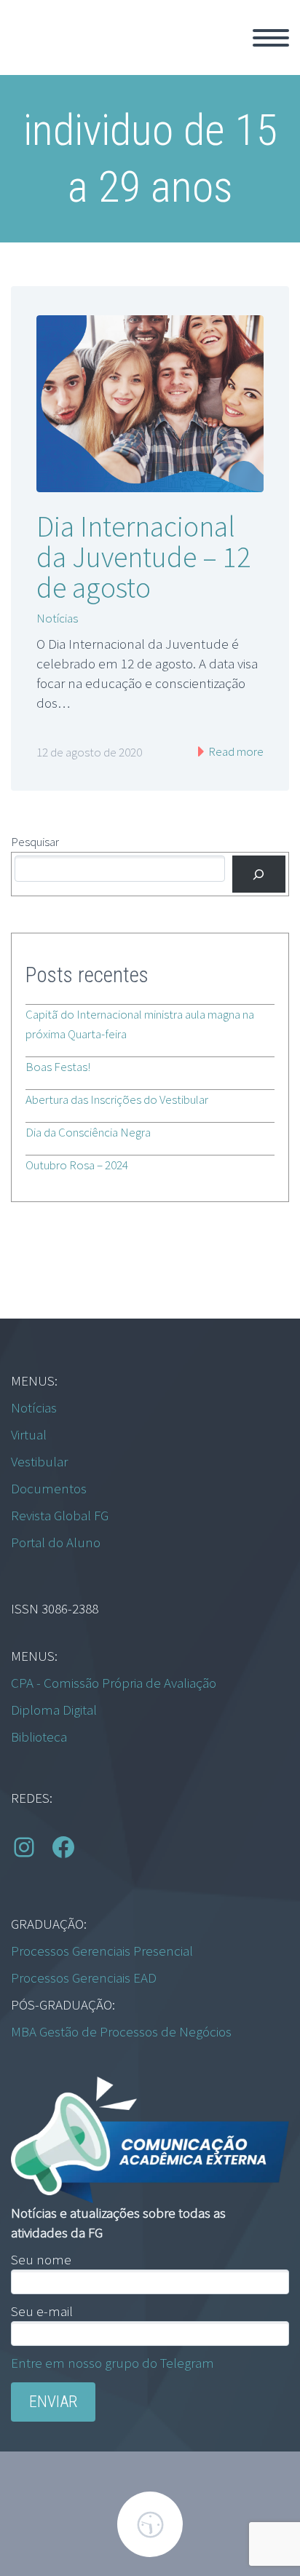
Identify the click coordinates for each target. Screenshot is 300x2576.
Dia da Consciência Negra (88, 1132)
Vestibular (39, 1461)
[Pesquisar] (259, 874)
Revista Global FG (60, 1515)
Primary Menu (271, 38)
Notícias (57, 618)
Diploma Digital (54, 1710)
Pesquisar (35, 842)
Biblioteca (39, 1737)
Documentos (49, 1488)
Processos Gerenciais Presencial (102, 1951)
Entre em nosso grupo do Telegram (112, 2363)
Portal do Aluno (56, 1542)
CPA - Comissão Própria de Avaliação (114, 1683)
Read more (235, 751)
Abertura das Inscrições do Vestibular (117, 1099)
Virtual (29, 1434)
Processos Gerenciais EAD (84, 1978)
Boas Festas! (58, 1067)
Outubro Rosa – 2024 (77, 1165)
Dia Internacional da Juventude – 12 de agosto (143, 557)
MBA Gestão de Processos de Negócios (121, 2031)
